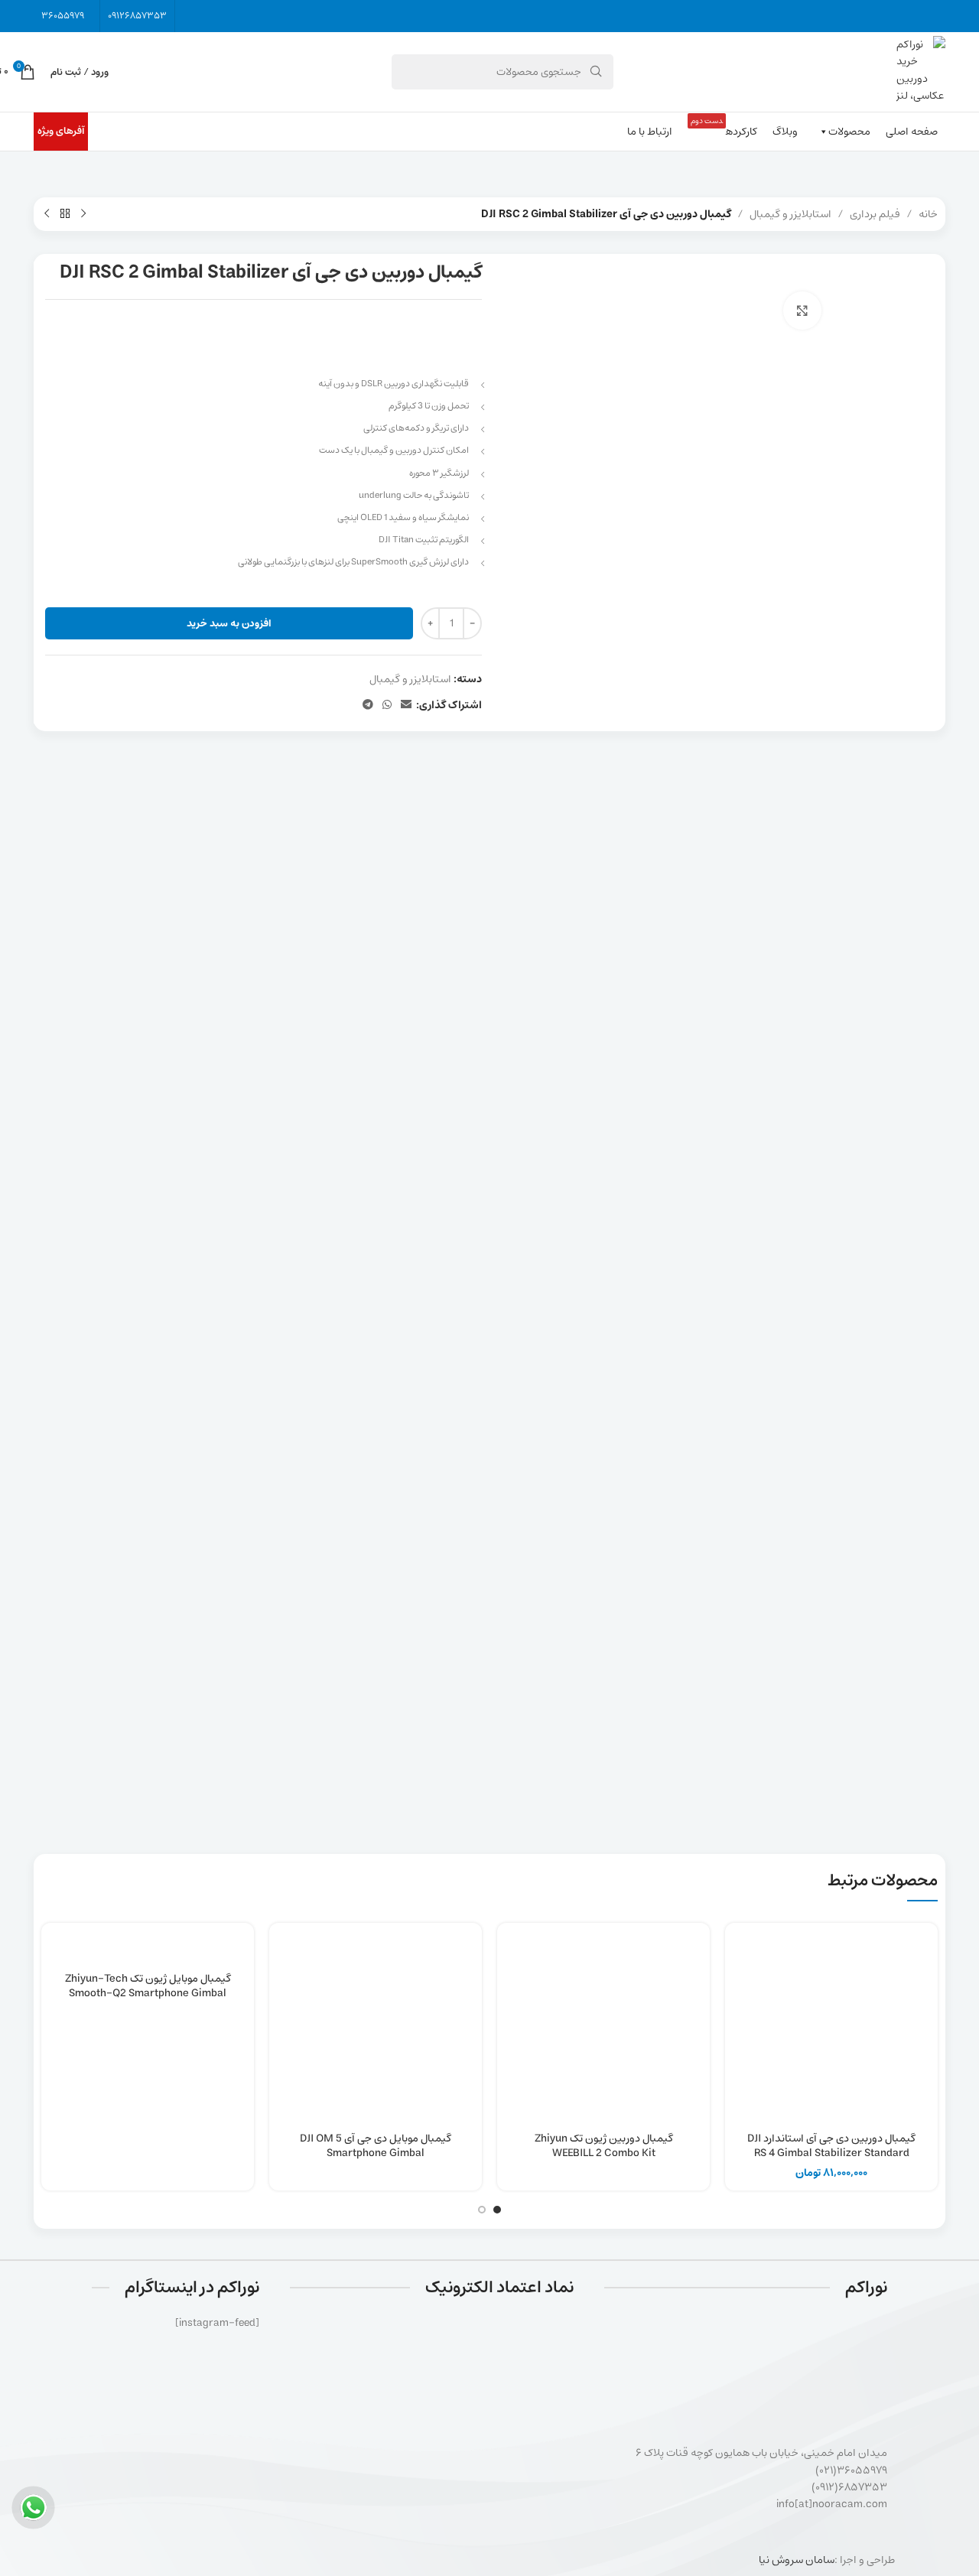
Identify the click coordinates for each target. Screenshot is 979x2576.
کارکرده (724, 127)
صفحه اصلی (912, 132)
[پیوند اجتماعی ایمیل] (406, 705)
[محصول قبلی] (83, 214)
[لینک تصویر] (432, 2366)
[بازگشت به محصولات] (65, 214)
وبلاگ (785, 132)
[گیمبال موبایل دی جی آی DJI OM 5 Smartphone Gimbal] (376, 2029)
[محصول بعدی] (47, 214)
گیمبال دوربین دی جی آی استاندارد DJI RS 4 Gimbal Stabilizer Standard (831, 2146)
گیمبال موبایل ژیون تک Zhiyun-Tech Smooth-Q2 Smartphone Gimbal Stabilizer (148, 1994)
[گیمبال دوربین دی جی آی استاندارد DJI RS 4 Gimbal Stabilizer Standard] (831, 2029)
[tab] (490, 769)
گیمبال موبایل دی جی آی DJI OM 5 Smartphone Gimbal (376, 2146)
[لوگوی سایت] (921, 72)
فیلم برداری (875, 214)
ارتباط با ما (650, 132)
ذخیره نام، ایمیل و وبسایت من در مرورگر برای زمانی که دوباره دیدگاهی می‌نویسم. (749, 1221)
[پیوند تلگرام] (368, 705)
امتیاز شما (915, 954)
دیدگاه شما (909, 979)
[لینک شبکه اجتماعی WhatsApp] (387, 705)
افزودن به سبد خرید (229, 624)
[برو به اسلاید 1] (497, 2210)
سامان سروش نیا (797, 2560)
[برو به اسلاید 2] (482, 2210)
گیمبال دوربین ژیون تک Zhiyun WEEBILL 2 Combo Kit (604, 2146)
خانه (928, 214)
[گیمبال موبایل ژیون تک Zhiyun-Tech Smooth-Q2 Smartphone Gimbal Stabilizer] (148, 1949)
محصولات (849, 132)
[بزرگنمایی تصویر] (802, 311)
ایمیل (464, 1156)
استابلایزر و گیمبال (790, 214)
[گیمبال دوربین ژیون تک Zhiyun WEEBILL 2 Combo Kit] (603, 2029)
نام (926, 1156)
